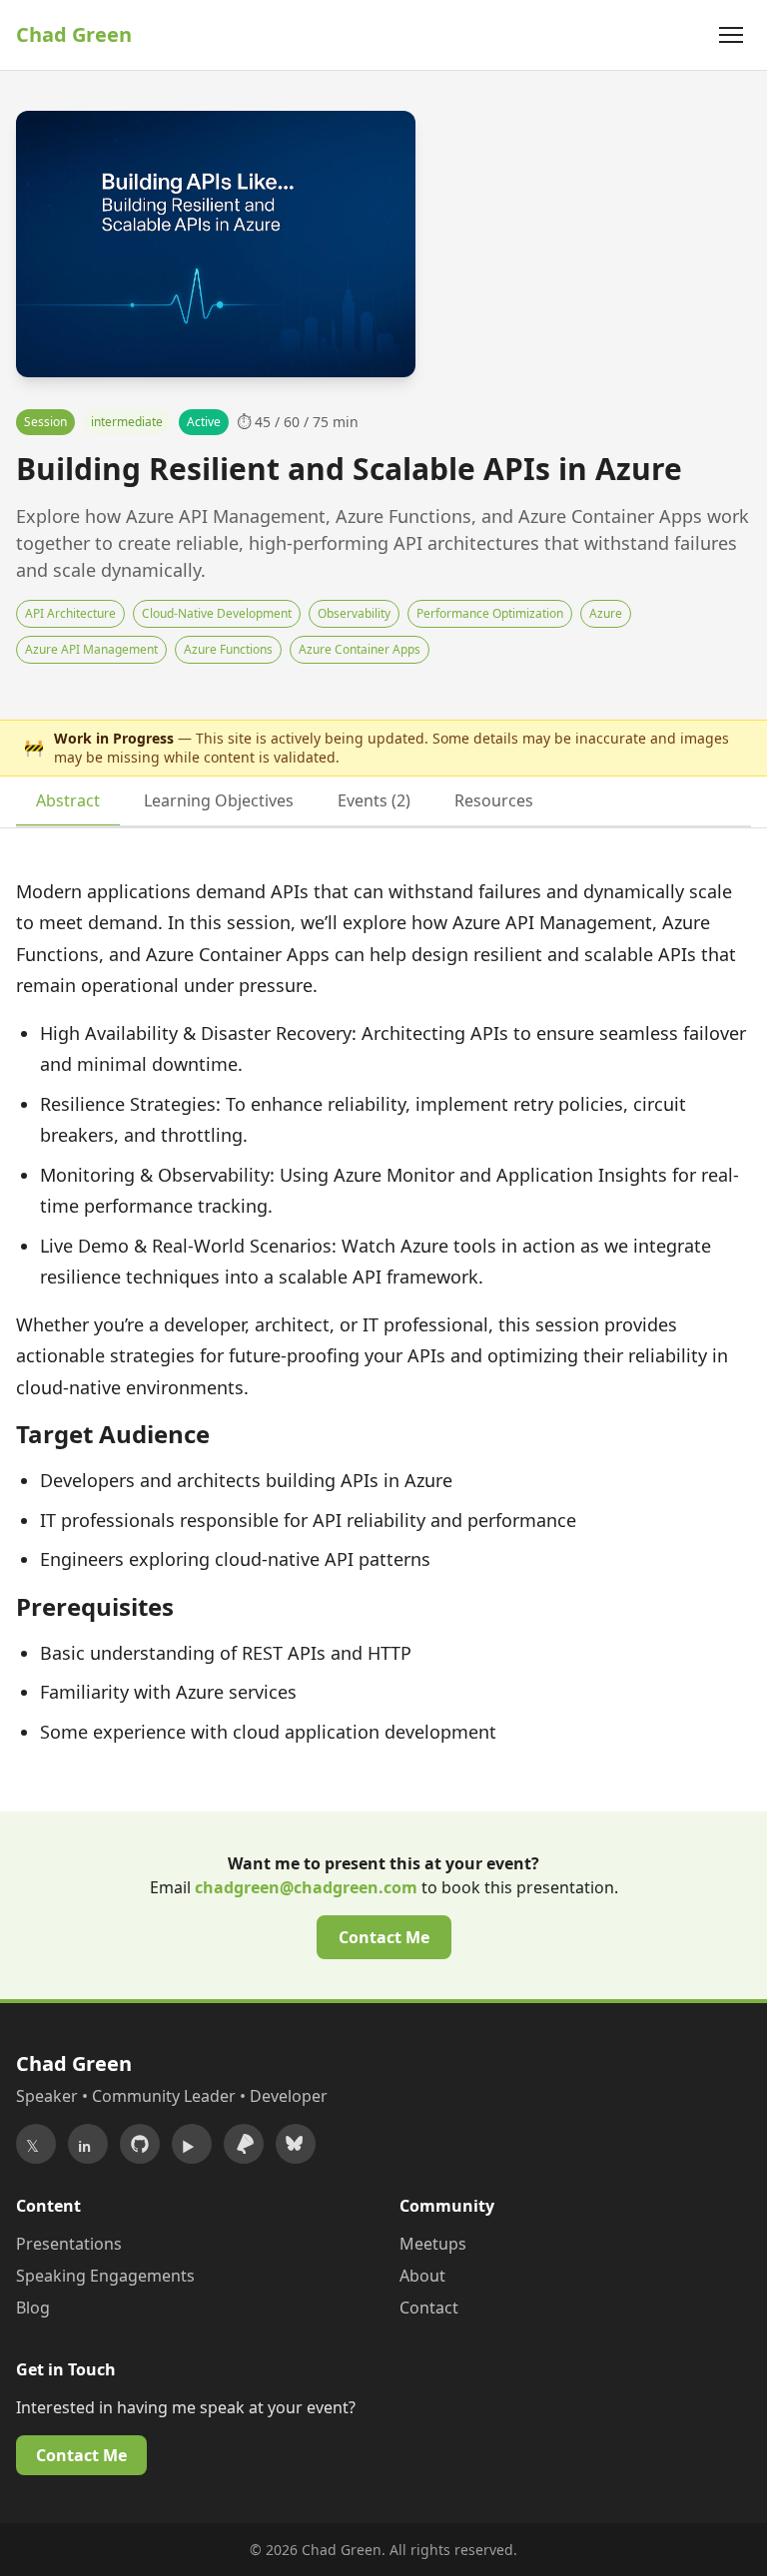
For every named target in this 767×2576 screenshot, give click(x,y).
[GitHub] (140, 2144)
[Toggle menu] (731, 35)
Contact (429, 2308)
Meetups (433, 2244)
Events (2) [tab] (374, 800)
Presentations (69, 2244)
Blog (33, 2308)
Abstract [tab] (68, 800)
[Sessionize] (244, 2144)
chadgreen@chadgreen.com (306, 1887)
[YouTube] (192, 2144)
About (422, 2276)
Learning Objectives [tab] (219, 800)
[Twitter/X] (36, 2144)
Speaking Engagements (105, 2276)
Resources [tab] (494, 800)
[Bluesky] (296, 2144)
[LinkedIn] (88, 2144)
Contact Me (384, 1937)
